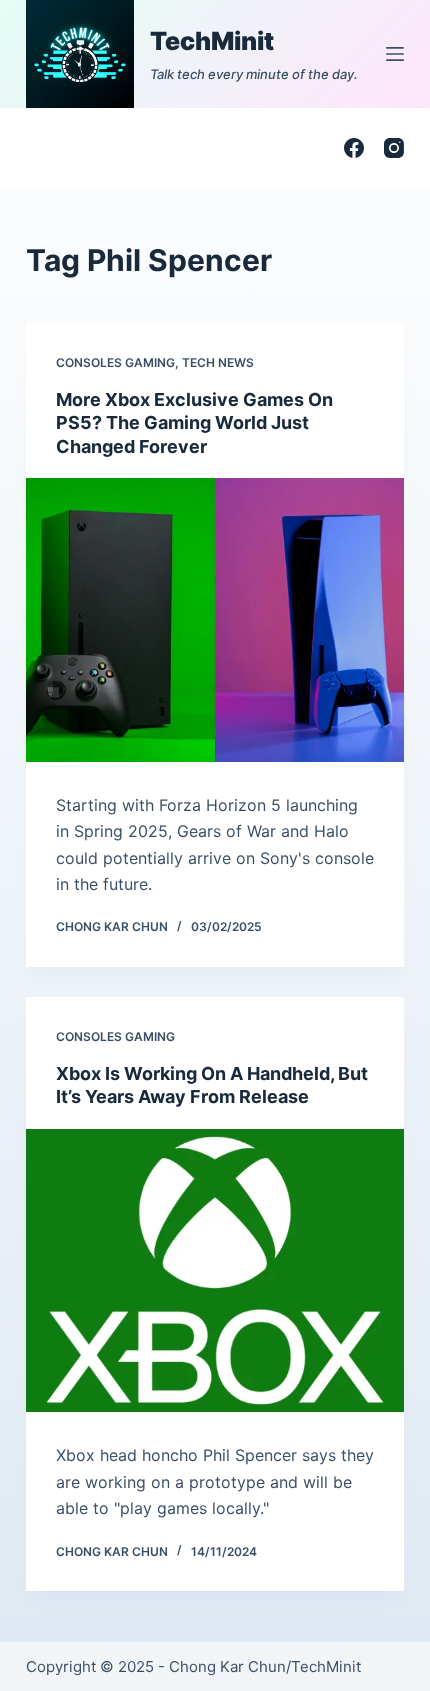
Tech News (218, 362)
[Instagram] (394, 148)
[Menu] (395, 54)
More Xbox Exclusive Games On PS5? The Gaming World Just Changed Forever (194, 423)
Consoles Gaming (115, 362)
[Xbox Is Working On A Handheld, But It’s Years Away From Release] (215, 1271)
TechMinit (212, 41)
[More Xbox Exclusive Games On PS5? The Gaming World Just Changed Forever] (215, 620)
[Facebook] (354, 148)
